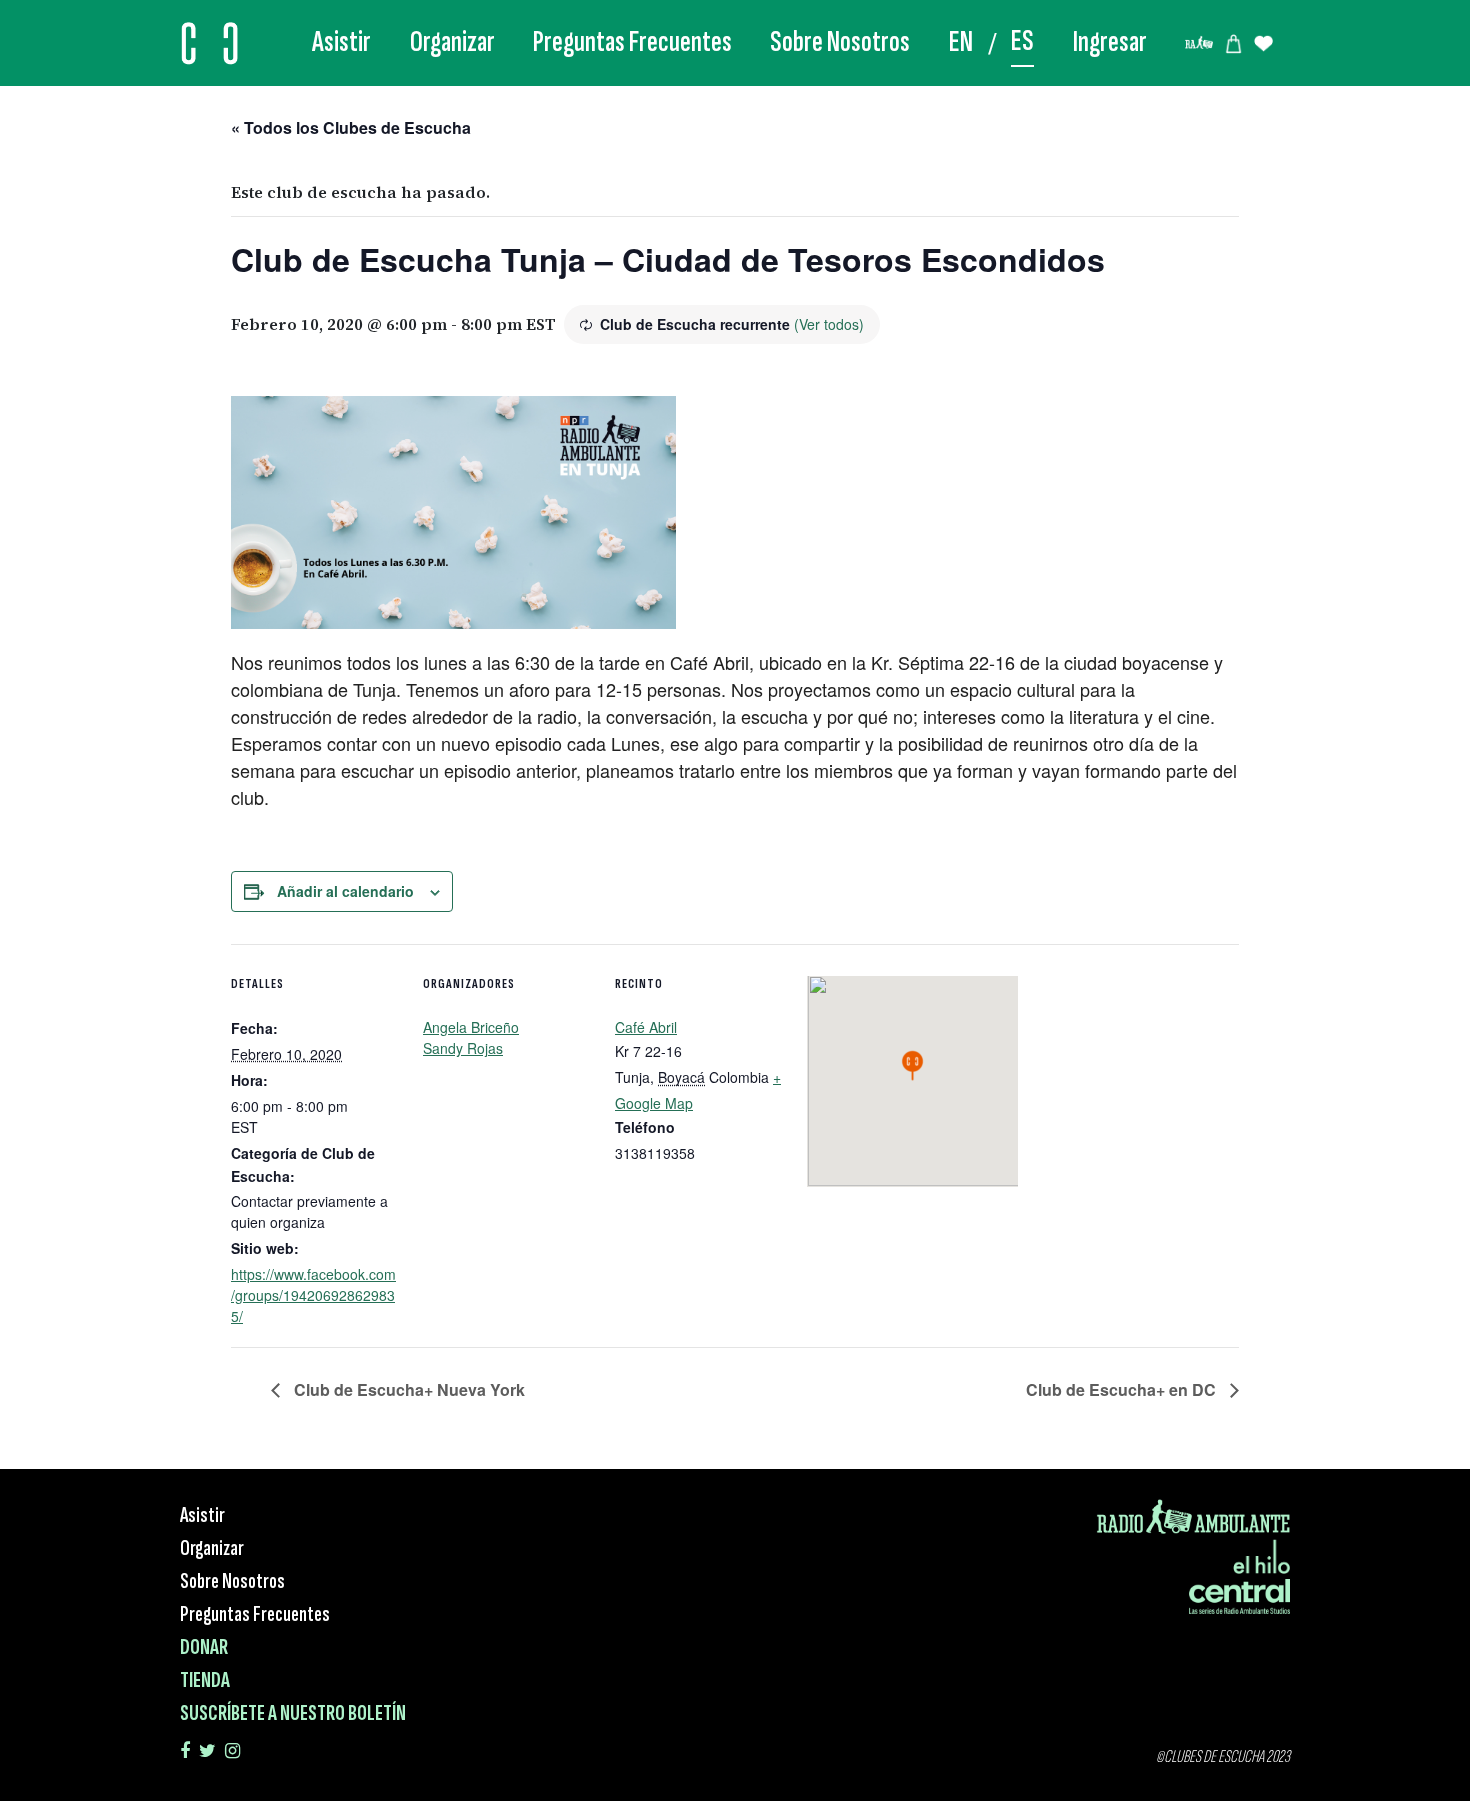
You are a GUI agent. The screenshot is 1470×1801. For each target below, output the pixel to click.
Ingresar (1110, 42)
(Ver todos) (829, 324)
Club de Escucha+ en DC (1123, 1389)
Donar (204, 1647)
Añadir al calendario (345, 891)
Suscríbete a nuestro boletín (293, 1713)
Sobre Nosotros (840, 42)
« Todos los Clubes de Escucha (351, 127)
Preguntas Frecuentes (632, 42)
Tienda (205, 1680)
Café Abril (646, 1027)
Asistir (341, 42)
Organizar (452, 42)
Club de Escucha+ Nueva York (407, 1389)
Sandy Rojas (463, 1048)
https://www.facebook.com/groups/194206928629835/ (313, 1295)
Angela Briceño (471, 1027)
